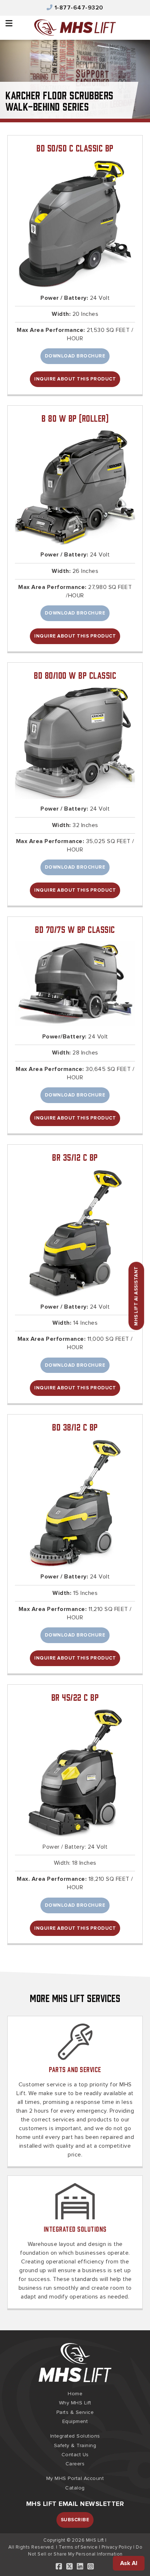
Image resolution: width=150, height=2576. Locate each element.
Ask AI (129, 2563)
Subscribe (75, 2520)
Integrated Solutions (75, 2229)
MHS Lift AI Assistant (136, 1296)
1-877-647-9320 (79, 8)
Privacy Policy (117, 2547)
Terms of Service (78, 2547)
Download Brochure (75, 356)
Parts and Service (75, 2069)
